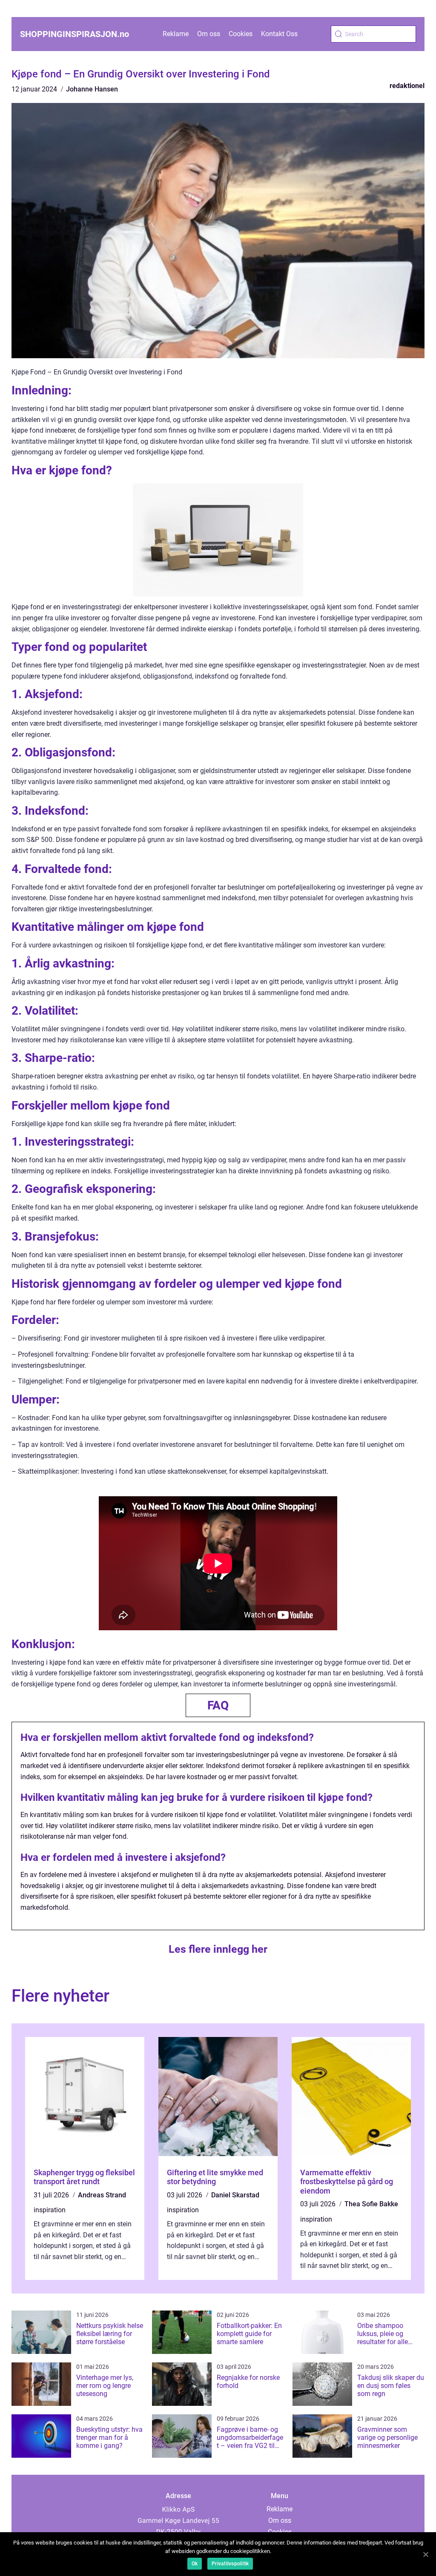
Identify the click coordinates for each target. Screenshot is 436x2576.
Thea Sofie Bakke (371, 2204)
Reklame (176, 34)
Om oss (209, 34)
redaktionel (407, 86)
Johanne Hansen (92, 89)
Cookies (241, 34)
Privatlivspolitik (230, 2564)
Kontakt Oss (279, 34)
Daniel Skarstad (235, 2195)
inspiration (50, 2210)
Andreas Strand (102, 2195)
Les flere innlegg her (218, 1949)
